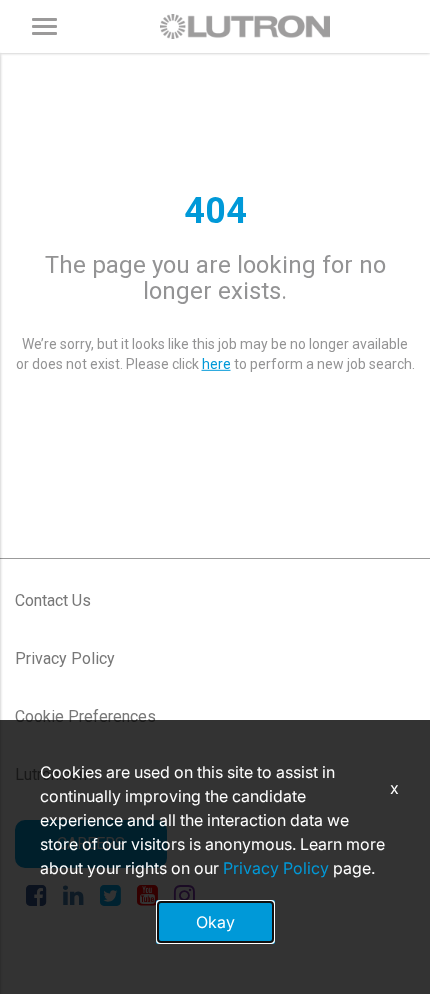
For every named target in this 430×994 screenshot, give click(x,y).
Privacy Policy (65, 658)
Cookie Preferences (85, 716)
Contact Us (53, 600)
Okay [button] (215, 922)
